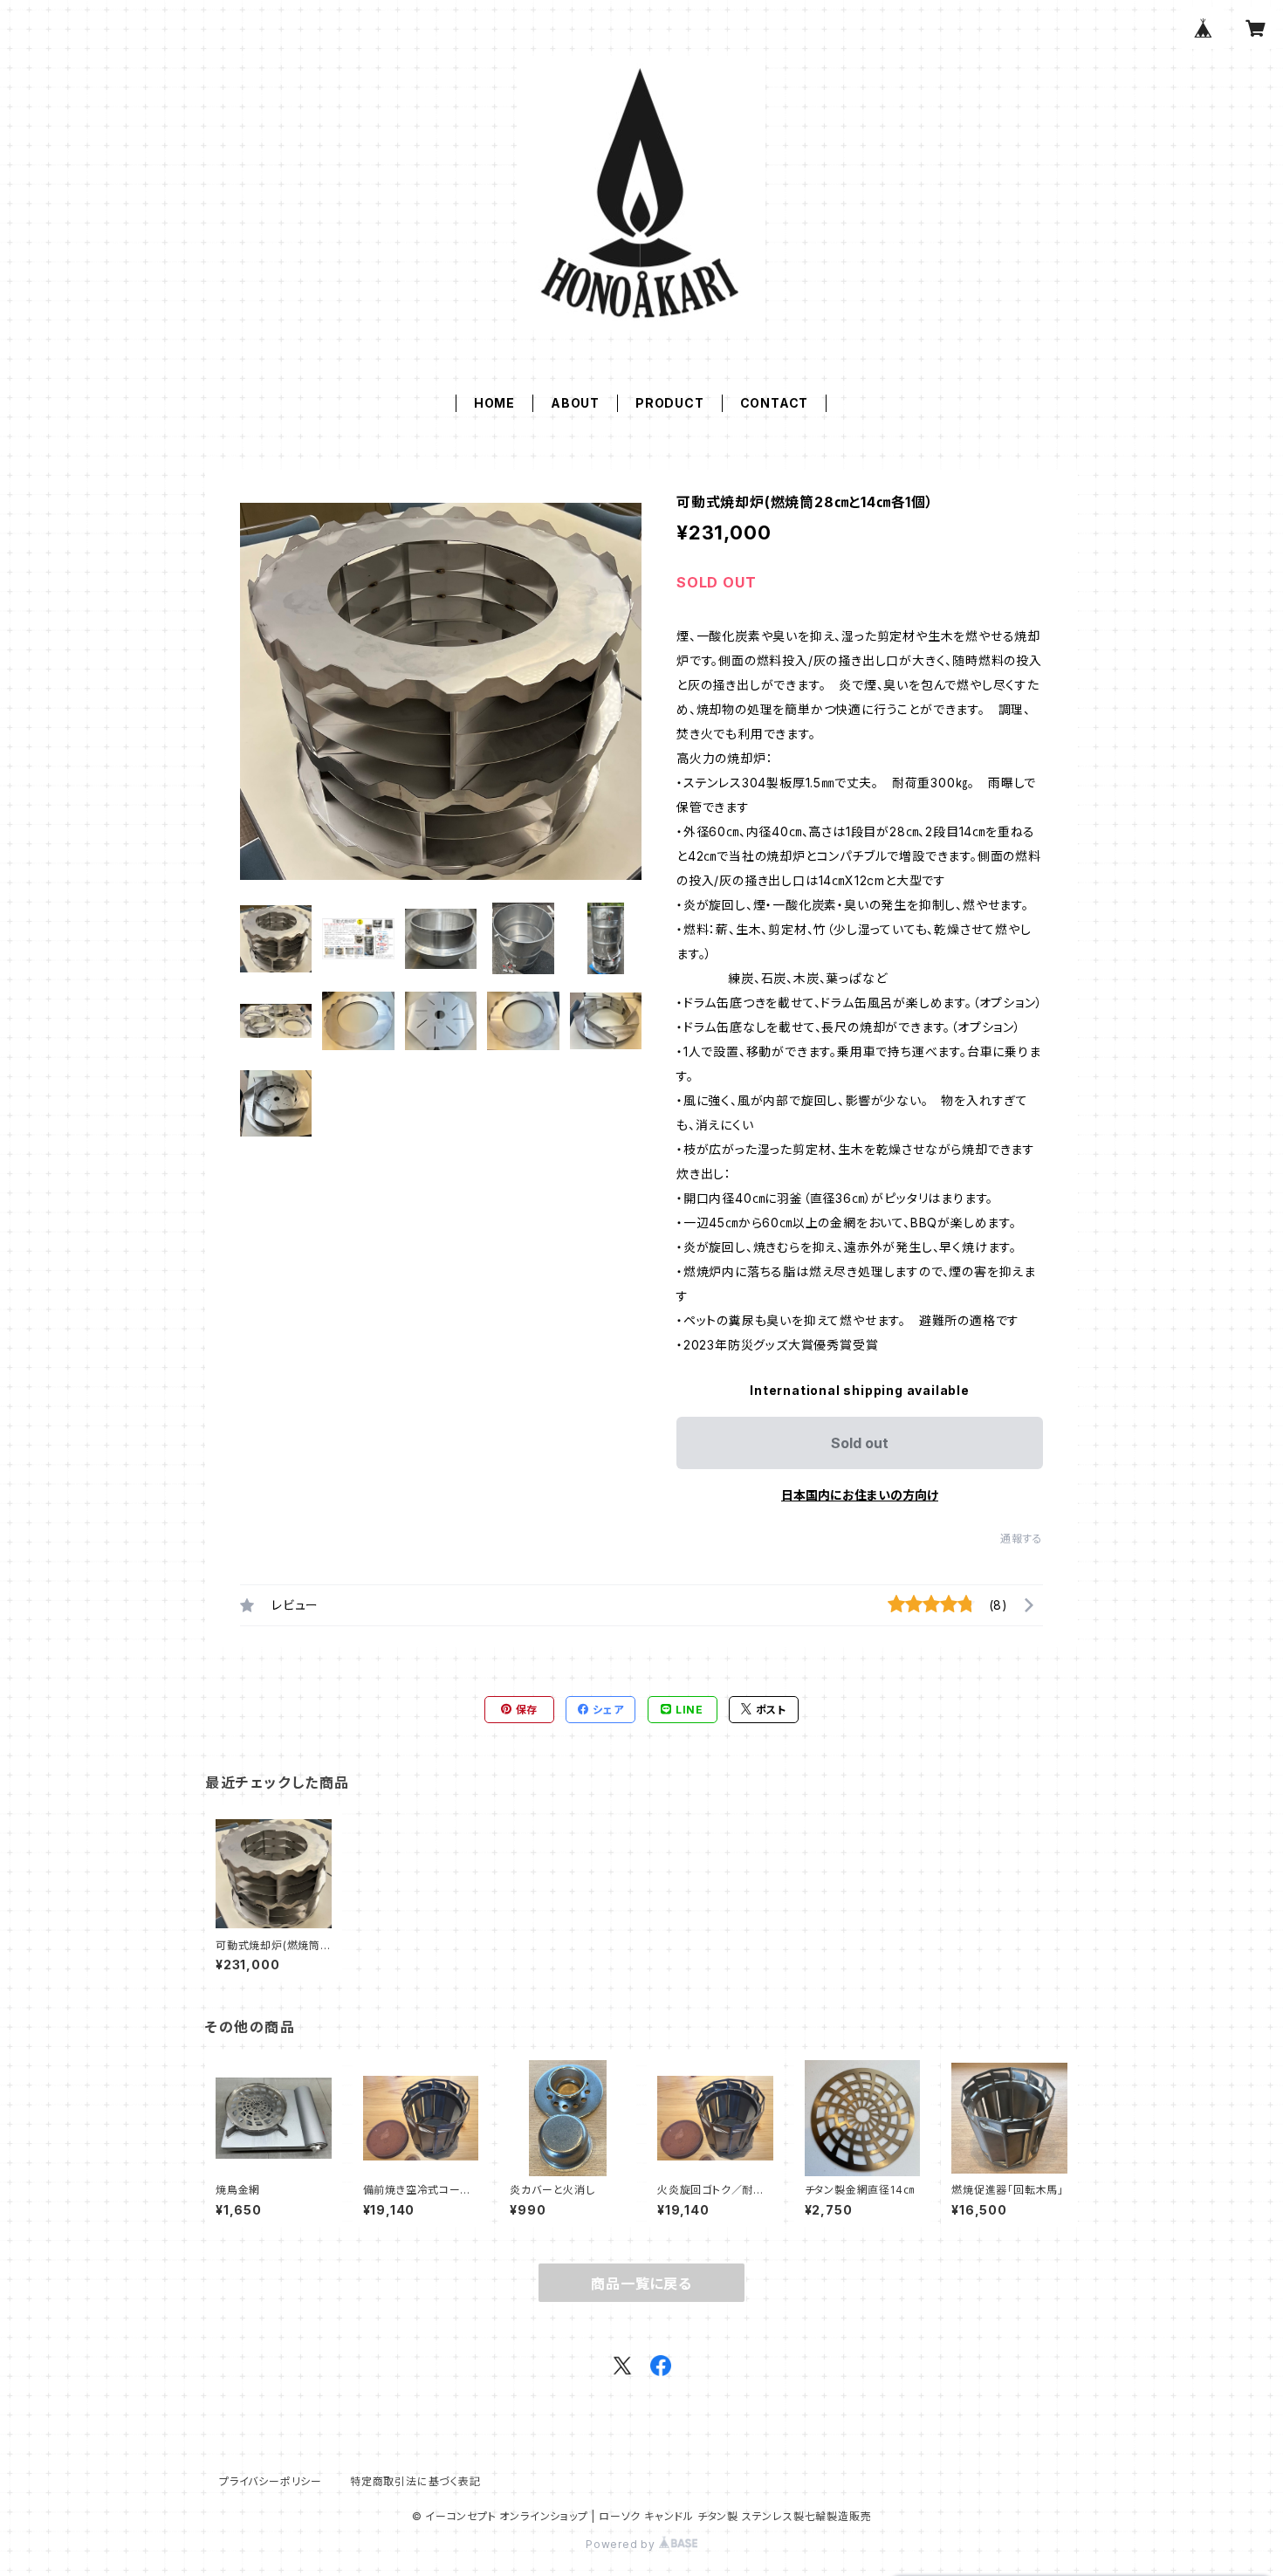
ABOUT (575, 403)
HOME (494, 403)
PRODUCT (670, 403)
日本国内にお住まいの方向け (860, 1495)
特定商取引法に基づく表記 (415, 2481)
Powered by (622, 2544)
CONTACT (775, 403)
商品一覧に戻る (641, 2284)
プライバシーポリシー (271, 2481)
